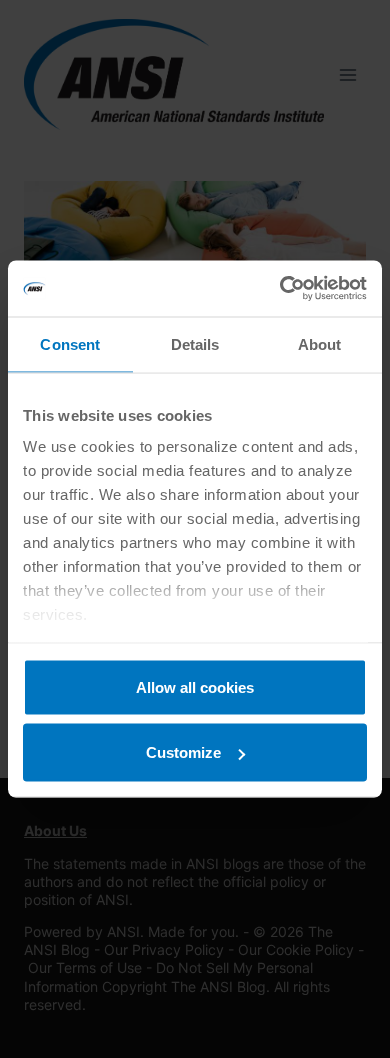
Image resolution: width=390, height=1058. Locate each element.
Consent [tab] (70, 343)
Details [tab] (195, 343)
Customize (183, 752)
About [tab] (320, 343)
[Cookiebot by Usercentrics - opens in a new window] (280, 289)
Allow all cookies (195, 686)
